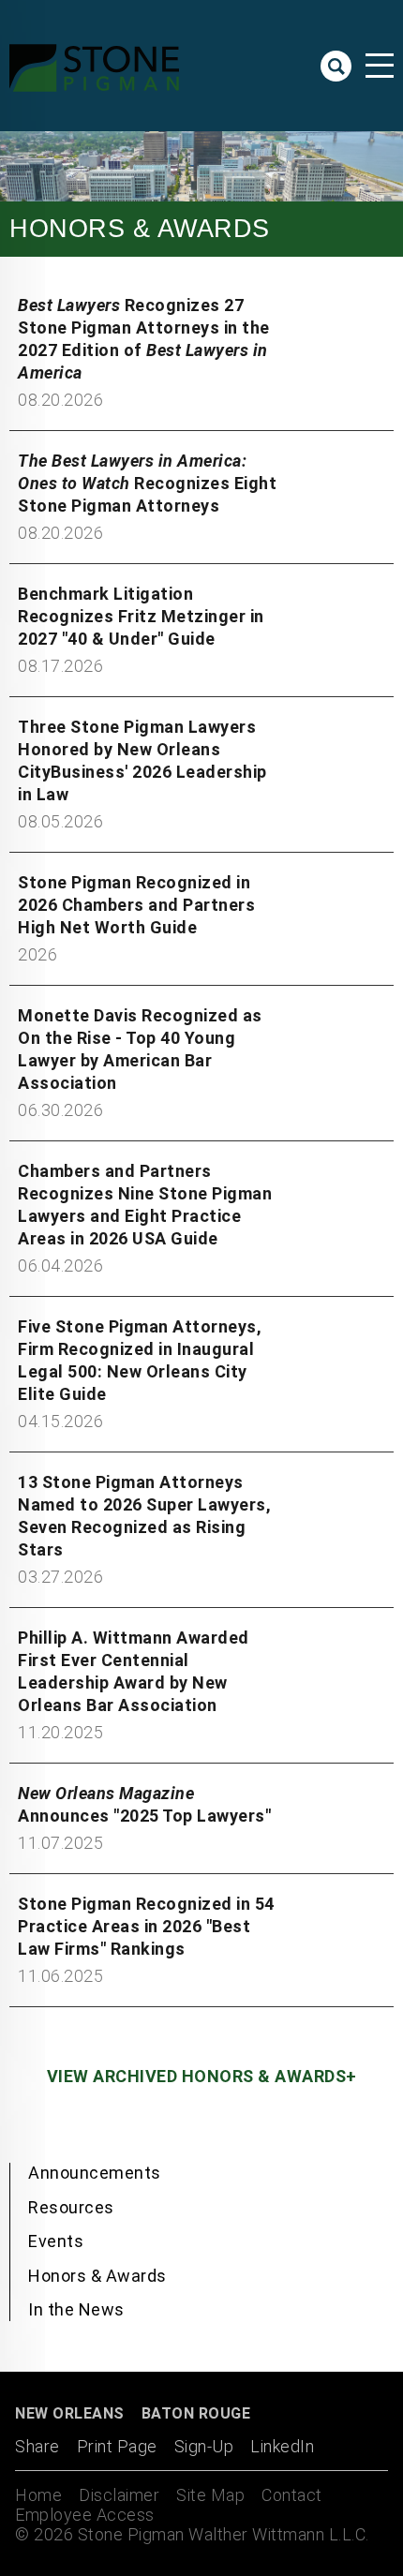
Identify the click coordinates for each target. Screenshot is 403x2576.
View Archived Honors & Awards (197, 2076)
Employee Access (85, 2515)
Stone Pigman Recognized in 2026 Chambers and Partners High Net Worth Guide (136, 905)
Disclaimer (119, 2495)
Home (38, 2495)
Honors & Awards (97, 2276)
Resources (71, 2207)
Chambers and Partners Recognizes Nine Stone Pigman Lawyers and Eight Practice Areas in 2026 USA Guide (145, 1205)
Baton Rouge (196, 2413)
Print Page (117, 2446)
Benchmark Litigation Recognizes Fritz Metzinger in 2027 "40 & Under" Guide (141, 616)
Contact (292, 2495)
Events (56, 2241)
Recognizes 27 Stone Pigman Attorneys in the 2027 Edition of (144, 339)
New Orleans (70, 2413)
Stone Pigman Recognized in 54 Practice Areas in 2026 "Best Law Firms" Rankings (146, 1926)
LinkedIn (282, 2446)
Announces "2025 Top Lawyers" (144, 1804)
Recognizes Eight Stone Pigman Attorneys (147, 483)
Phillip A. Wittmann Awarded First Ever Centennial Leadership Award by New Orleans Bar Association (134, 1671)
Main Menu (380, 66)
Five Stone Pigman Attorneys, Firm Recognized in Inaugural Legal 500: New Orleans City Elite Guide (140, 1360)
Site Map (210, 2495)
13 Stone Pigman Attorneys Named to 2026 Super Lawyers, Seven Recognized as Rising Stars (144, 1516)
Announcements (95, 2173)
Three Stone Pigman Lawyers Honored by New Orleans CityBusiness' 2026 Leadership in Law (142, 760)
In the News (76, 2309)
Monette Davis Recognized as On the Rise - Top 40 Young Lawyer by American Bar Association (140, 1049)
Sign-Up (204, 2446)
